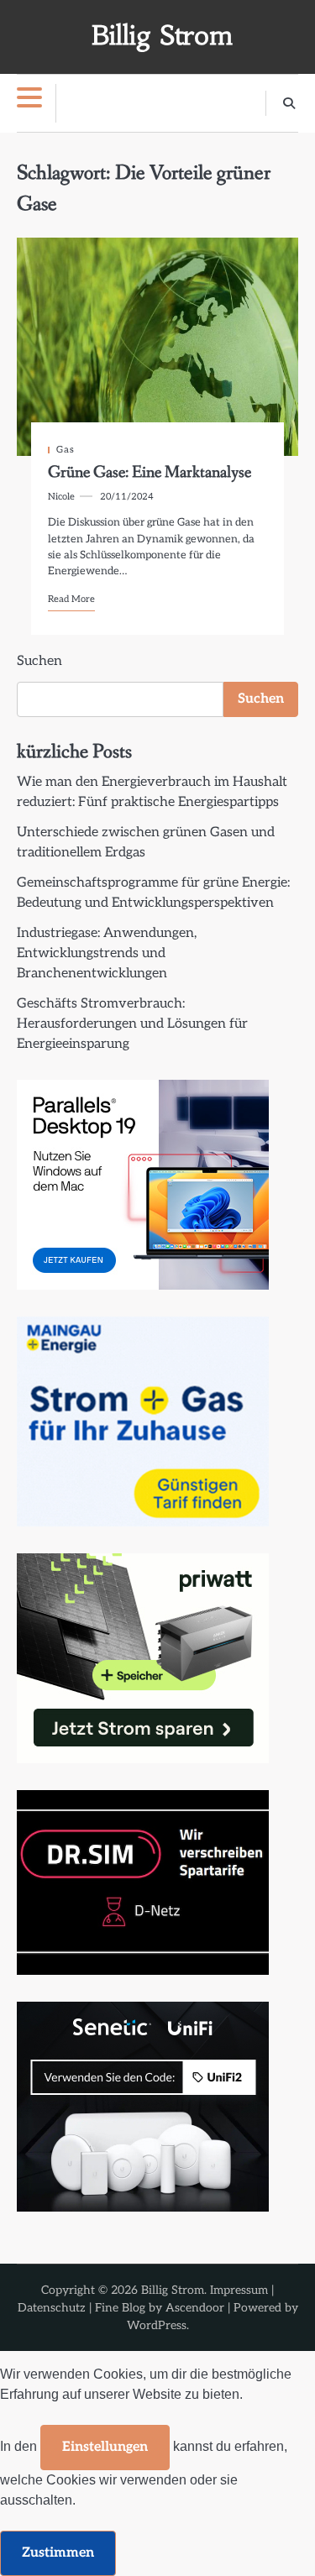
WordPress (157, 2325)
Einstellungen (105, 2447)
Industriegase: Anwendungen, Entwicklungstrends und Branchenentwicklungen (107, 953)
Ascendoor (195, 2308)
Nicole (61, 497)
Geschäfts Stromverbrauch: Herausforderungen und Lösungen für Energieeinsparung (132, 1024)
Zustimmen (58, 2553)
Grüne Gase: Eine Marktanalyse (150, 473)
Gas (66, 450)
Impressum (239, 2290)
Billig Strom (162, 36)
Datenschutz (52, 2308)
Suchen (39, 661)
